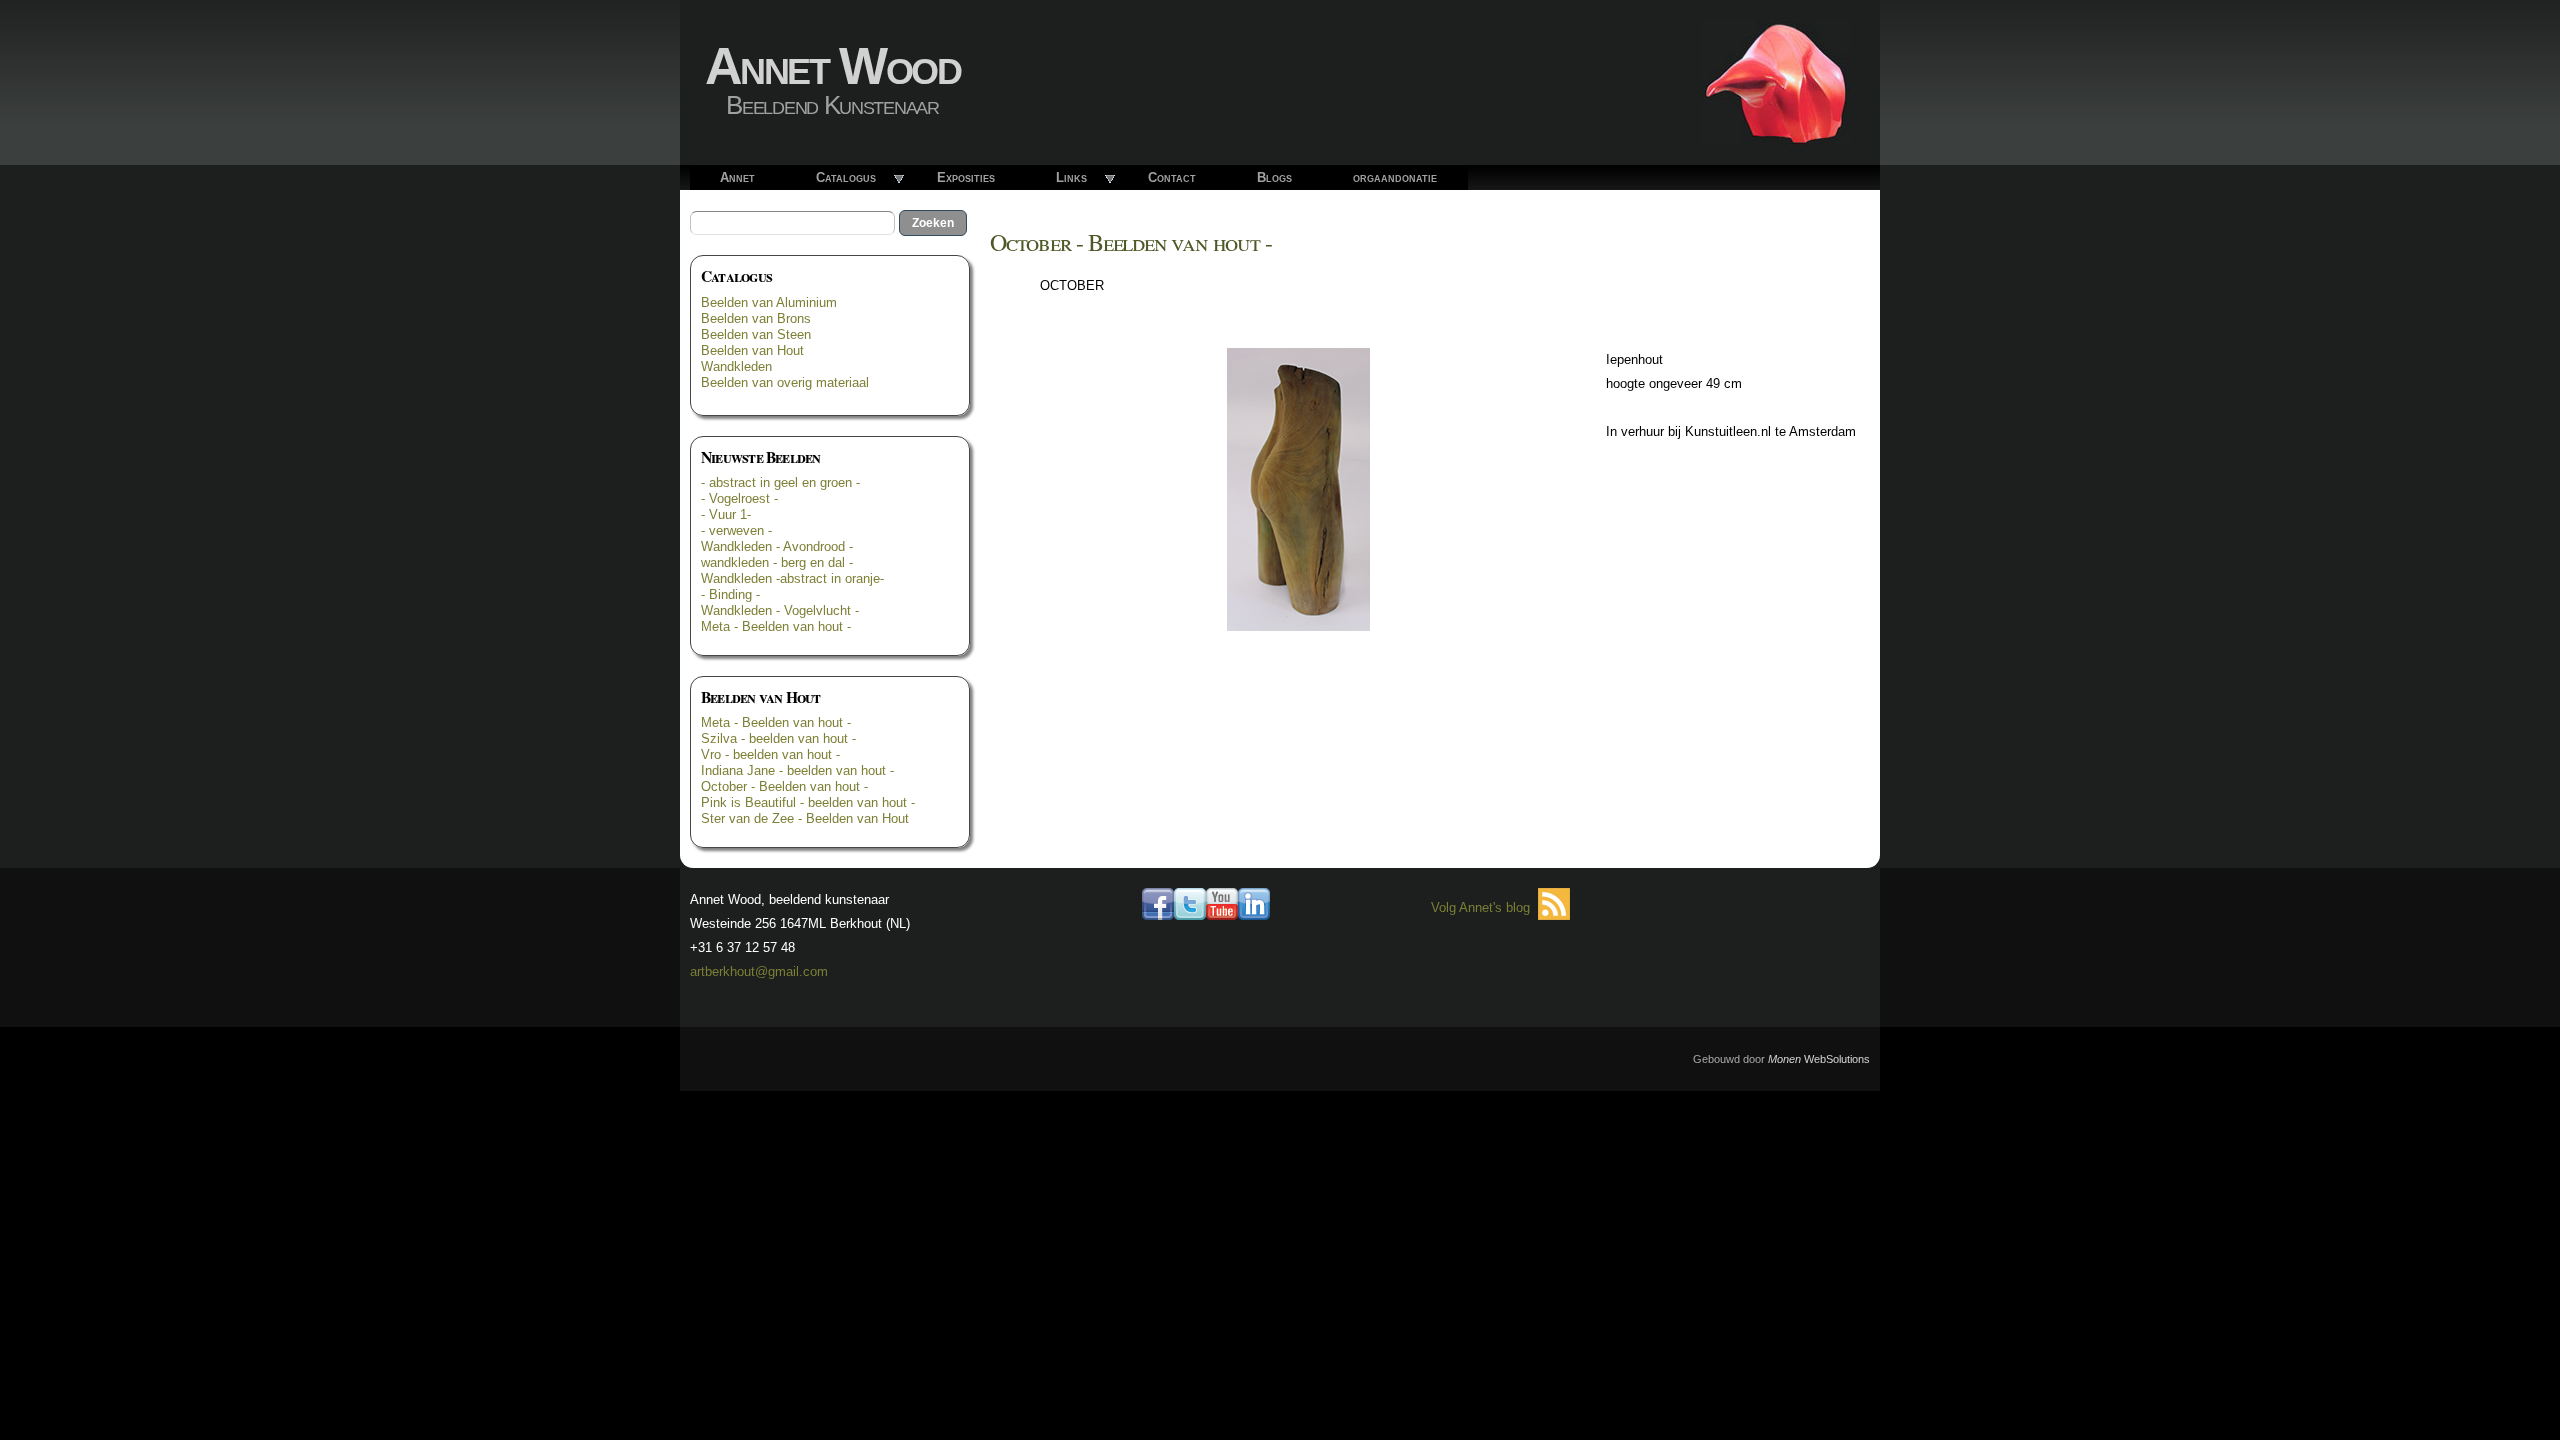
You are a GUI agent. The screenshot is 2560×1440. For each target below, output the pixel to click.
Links (1071, 177)
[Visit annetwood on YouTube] (1222, 907)
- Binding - (730, 594)
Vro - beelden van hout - (770, 754)
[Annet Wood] (1775, 132)
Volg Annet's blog (1480, 907)
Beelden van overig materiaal (785, 382)
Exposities (966, 177)
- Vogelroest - (739, 498)
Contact (1172, 177)
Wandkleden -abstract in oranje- (792, 578)
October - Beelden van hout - (784, 786)
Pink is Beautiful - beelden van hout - (808, 802)
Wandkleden (736, 366)
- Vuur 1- (726, 514)
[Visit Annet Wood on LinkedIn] (1254, 907)
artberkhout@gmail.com (759, 971)
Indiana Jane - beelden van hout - (797, 770)
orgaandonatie (1395, 177)
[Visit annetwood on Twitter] (1190, 907)
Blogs (1274, 177)
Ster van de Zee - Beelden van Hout (805, 818)
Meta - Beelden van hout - (776, 626)
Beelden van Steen (756, 334)
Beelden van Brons (756, 318)
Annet (737, 177)
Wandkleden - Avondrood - (777, 546)
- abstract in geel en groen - (780, 482)
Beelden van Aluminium (769, 302)
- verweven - (736, 530)
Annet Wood (832, 66)
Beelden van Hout (752, 350)
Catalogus (846, 177)
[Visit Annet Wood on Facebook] (1158, 907)
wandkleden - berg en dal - (777, 562)
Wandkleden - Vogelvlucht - (780, 610)
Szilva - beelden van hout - (778, 738)
